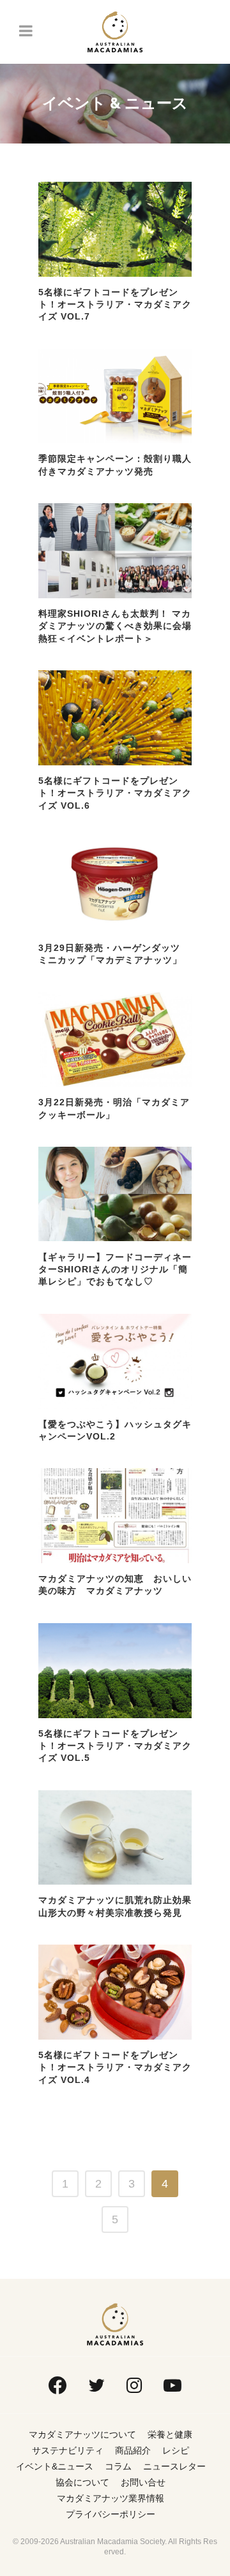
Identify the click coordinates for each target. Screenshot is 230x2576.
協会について (82, 2482)
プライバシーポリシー (111, 2514)
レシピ (176, 2450)
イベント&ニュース (55, 2466)
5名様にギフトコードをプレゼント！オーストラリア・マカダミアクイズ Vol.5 (115, 1746)
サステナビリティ (68, 2450)
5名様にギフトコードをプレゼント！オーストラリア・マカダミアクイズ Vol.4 (115, 2067)
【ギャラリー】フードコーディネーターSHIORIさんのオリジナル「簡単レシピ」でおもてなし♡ (115, 1270)
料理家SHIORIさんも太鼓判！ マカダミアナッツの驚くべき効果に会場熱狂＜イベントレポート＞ (115, 626)
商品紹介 (133, 2450)
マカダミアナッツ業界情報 (111, 2498)
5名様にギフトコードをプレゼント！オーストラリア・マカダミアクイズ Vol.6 (115, 793)
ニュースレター (174, 2466)
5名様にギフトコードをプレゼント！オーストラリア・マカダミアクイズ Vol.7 (115, 305)
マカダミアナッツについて (82, 2434)
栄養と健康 (170, 2434)
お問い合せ (143, 2482)
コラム (118, 2466)
